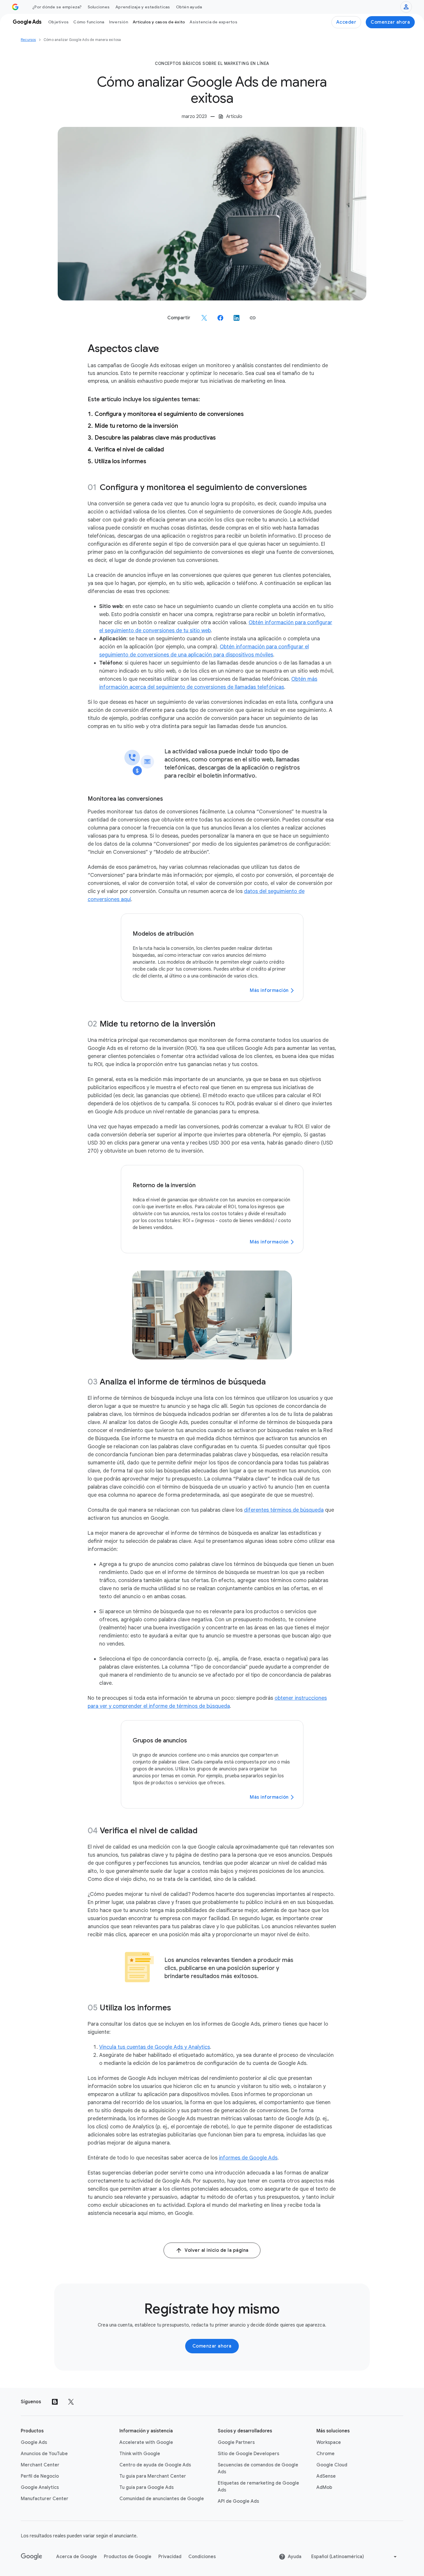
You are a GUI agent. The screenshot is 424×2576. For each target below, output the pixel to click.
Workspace (329, 2442)
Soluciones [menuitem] (99, 7)
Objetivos (58, 22)
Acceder (346, 22)
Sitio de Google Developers (248, 2454)
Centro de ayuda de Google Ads (155, 2465)
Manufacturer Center (45, 2499)
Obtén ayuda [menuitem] (189, 7)
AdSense (326, 2476)
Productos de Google (128, 2557)
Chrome (325, 2454)
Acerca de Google (77, 2557)
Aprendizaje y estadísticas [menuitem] (143, 7)
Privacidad (170, 2557)
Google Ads (34, 2442)
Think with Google (140, 2454)
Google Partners (236, 2442)
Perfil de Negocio (40, 2476)
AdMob (324, 2487)
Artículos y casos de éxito (159, 22)
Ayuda (295, 2557)
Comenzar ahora (390, 22)
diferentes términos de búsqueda (284, 1510)
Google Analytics (40, 2487)
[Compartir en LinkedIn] (237, 318)
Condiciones (202, 2557)
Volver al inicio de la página (217, 2250)
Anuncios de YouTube (44, 2454)
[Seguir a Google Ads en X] (71, 2402)
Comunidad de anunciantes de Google (162, 2499)
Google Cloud (332, 2465)
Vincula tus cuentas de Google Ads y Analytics (155, 2047)
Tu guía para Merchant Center (153, 2476)
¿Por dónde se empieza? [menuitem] (57, 7)
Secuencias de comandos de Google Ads (258, 2468)
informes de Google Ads (248, 2158)
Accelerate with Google (146, 2442)
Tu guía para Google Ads (147, 2487)
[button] (253, 318)
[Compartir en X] (204, 318)
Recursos (28, 40)
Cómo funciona (89, 22)
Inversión (119, 22)
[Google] (32, 2557)
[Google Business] (15, 7)
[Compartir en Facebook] (220, 318)
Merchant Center (40, 2465)
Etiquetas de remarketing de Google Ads (258, 2487)
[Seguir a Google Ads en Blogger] (55, 2402)
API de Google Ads (238, 2501)
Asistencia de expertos (213, 22)
